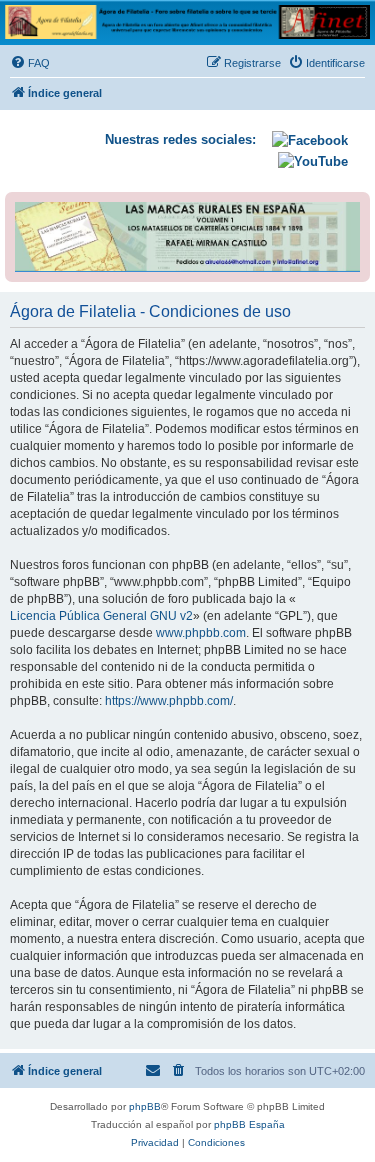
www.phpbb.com (201, 633)
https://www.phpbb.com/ (169, 701)
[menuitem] (30, 63)
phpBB (145, 1106)
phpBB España (249, 1124)
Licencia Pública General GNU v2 (101, 616)
